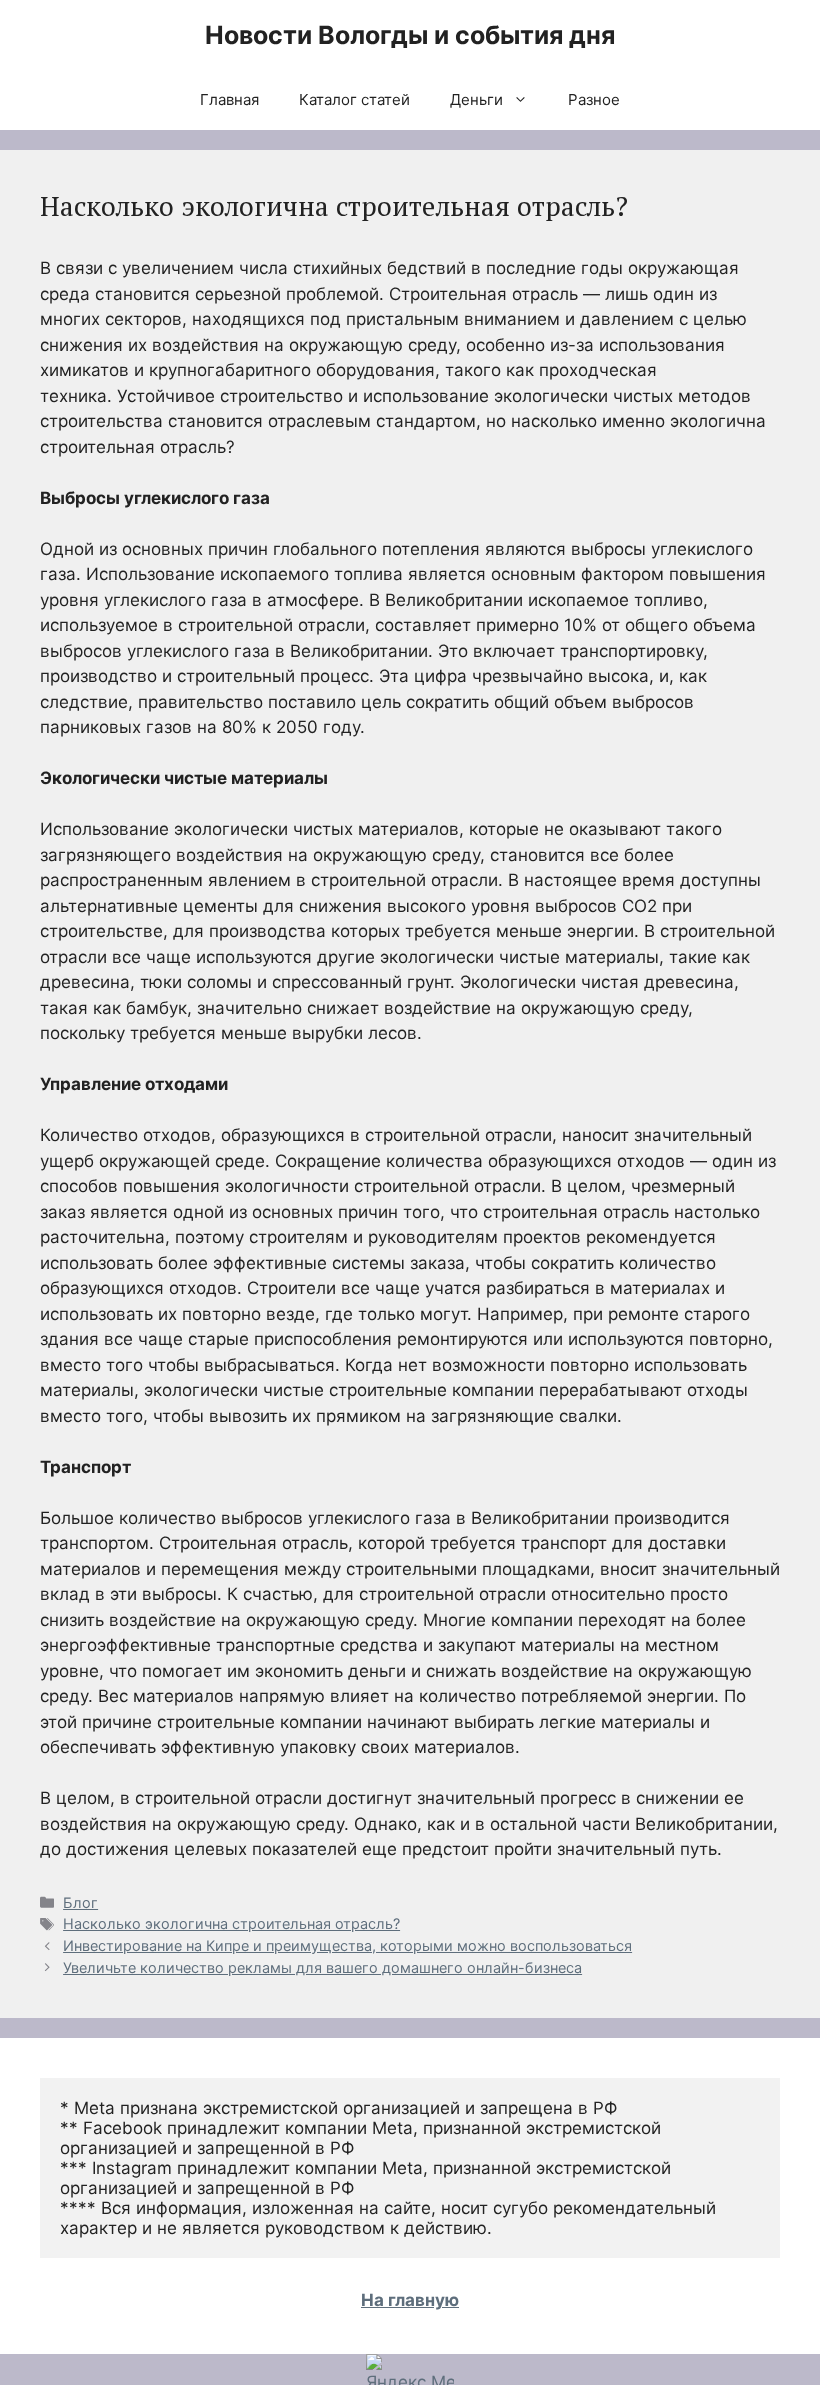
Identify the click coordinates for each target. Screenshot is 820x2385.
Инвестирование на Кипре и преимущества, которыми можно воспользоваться (347, 1945)
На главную (410, 2300)
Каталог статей (354, 99)
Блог (80, 1902)
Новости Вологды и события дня (410, 35)
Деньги (476, 99)
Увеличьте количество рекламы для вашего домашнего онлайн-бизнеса (322, 1967)
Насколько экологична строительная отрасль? (231, 1923)
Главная (229, 99)
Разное (594, 99)
